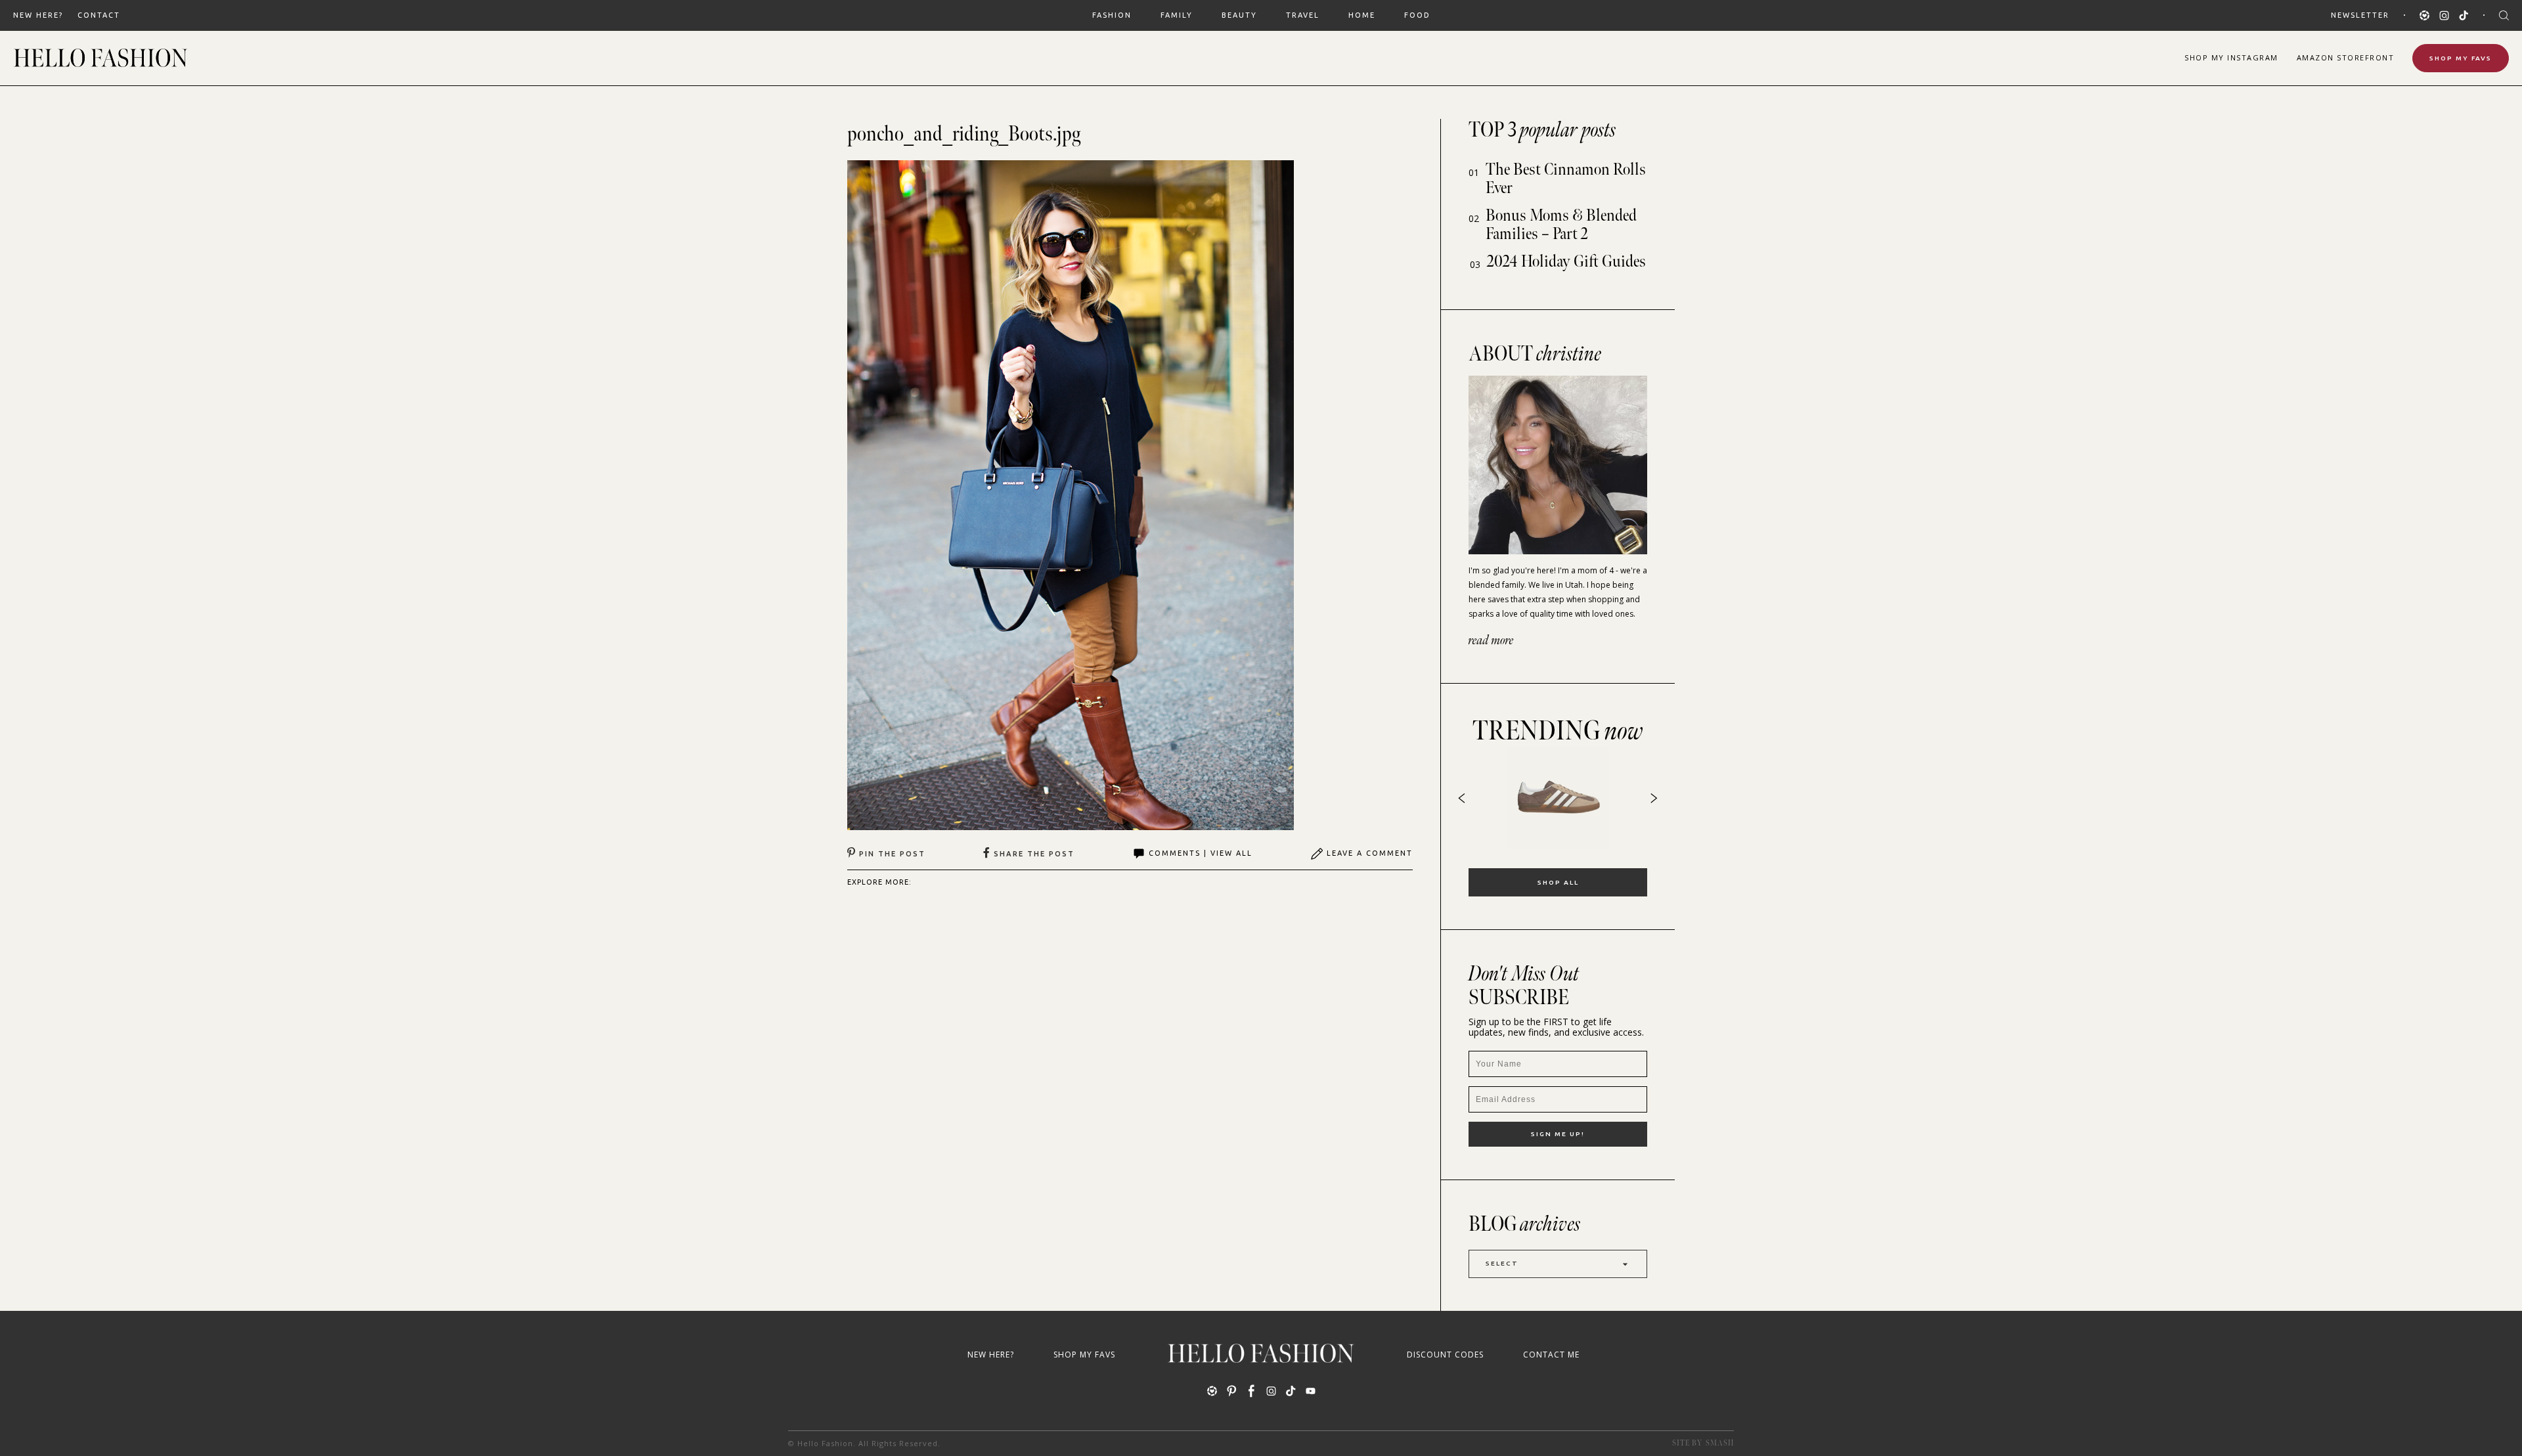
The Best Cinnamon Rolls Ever (1566, 179)
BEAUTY (1239, 15)
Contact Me (1551, 1355)
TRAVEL (1303, 15)
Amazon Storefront (2346, 57)
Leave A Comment (1370, 853)
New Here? (38, 15)
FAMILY (1177, 15)
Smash (1720, 1443)
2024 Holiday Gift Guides (1566, 262)
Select (1502, 1263)
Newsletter (2360, 15)
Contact (99, 15)
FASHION (1112, 15)
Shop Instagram (2231, 57)
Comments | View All (1201, 853)
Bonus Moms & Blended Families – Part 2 (1561, 225)
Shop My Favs (2461, 58)
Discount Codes (1445, 1355)
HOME (1362, 15)
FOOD (1417, 15)
